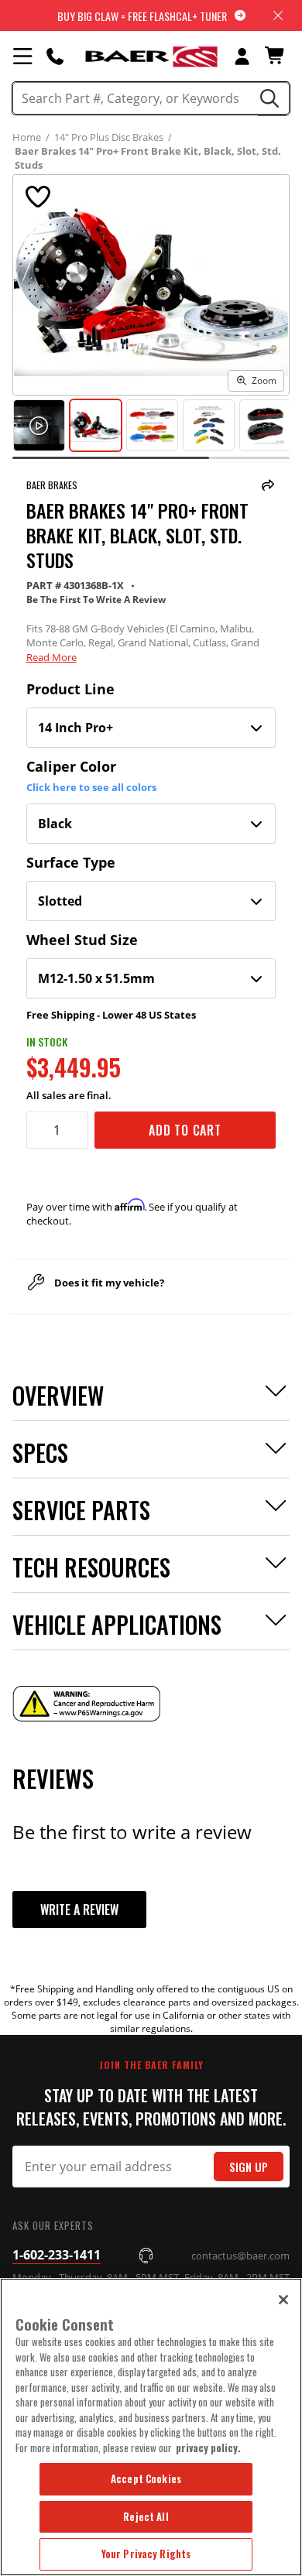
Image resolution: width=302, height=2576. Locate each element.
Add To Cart (185, 1130)
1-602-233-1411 (57, 2255)
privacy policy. (208, 2448)
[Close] (283, 2300)
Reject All (146, 2516)
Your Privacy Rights (146, 2554)
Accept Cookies (146, 2478)
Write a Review (79, 1910)
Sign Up (249, 2167)
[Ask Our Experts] (55, 56)
